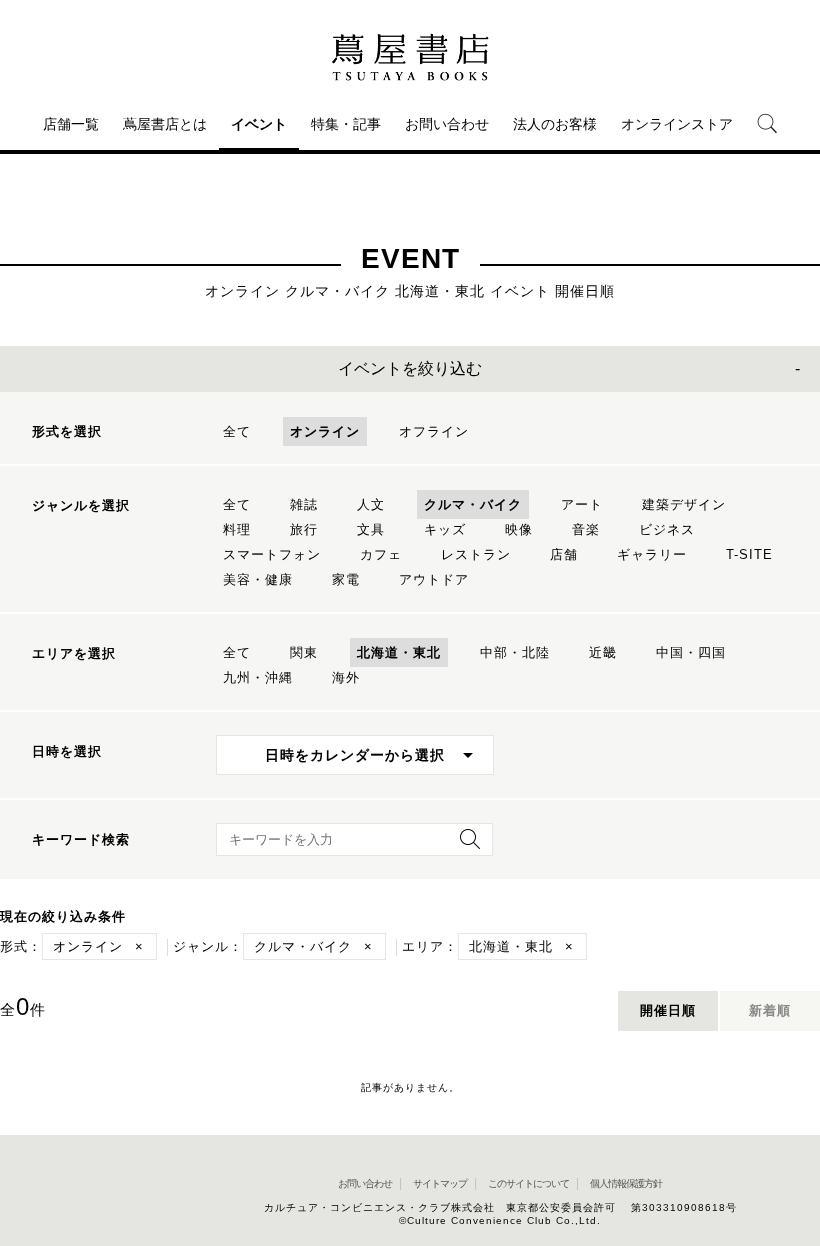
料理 (237, 529)
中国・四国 (691, 652)
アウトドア (434, 579)
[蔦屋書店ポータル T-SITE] (410, 57)
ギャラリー (652, 554)
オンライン (325, 431)
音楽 (586, 529)
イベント (259, 124)
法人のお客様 (555, 124)
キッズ (445, 529)
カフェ (381, 554)
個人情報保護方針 (626, 1183)
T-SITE (749, 554)
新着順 (770, 1010)
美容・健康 (258, 579)
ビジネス (667, 529)
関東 (304, 652)
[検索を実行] (465, 845)
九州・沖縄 (258, 677)
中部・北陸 (515, 652)
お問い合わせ (447, 124)
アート (582, 504)
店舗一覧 (71, 124)
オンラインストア (677, 124)
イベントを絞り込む (410, 368)
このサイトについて (528, 1183)
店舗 (564, 554)
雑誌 (304, 504)
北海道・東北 (399, 652)
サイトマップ (440, 1183)
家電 (346, 579)
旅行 (304, 529)
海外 (346, 677)
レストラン (476, 554)
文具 (371, 529)
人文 (371, 504)
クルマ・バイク (473, 504)
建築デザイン (684, 504)
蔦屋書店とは (165, 124)
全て (237, 431)
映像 (519, 529)
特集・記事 (346, 124)
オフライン (434, 431)
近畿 (603, 652)
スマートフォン (272, 554)
